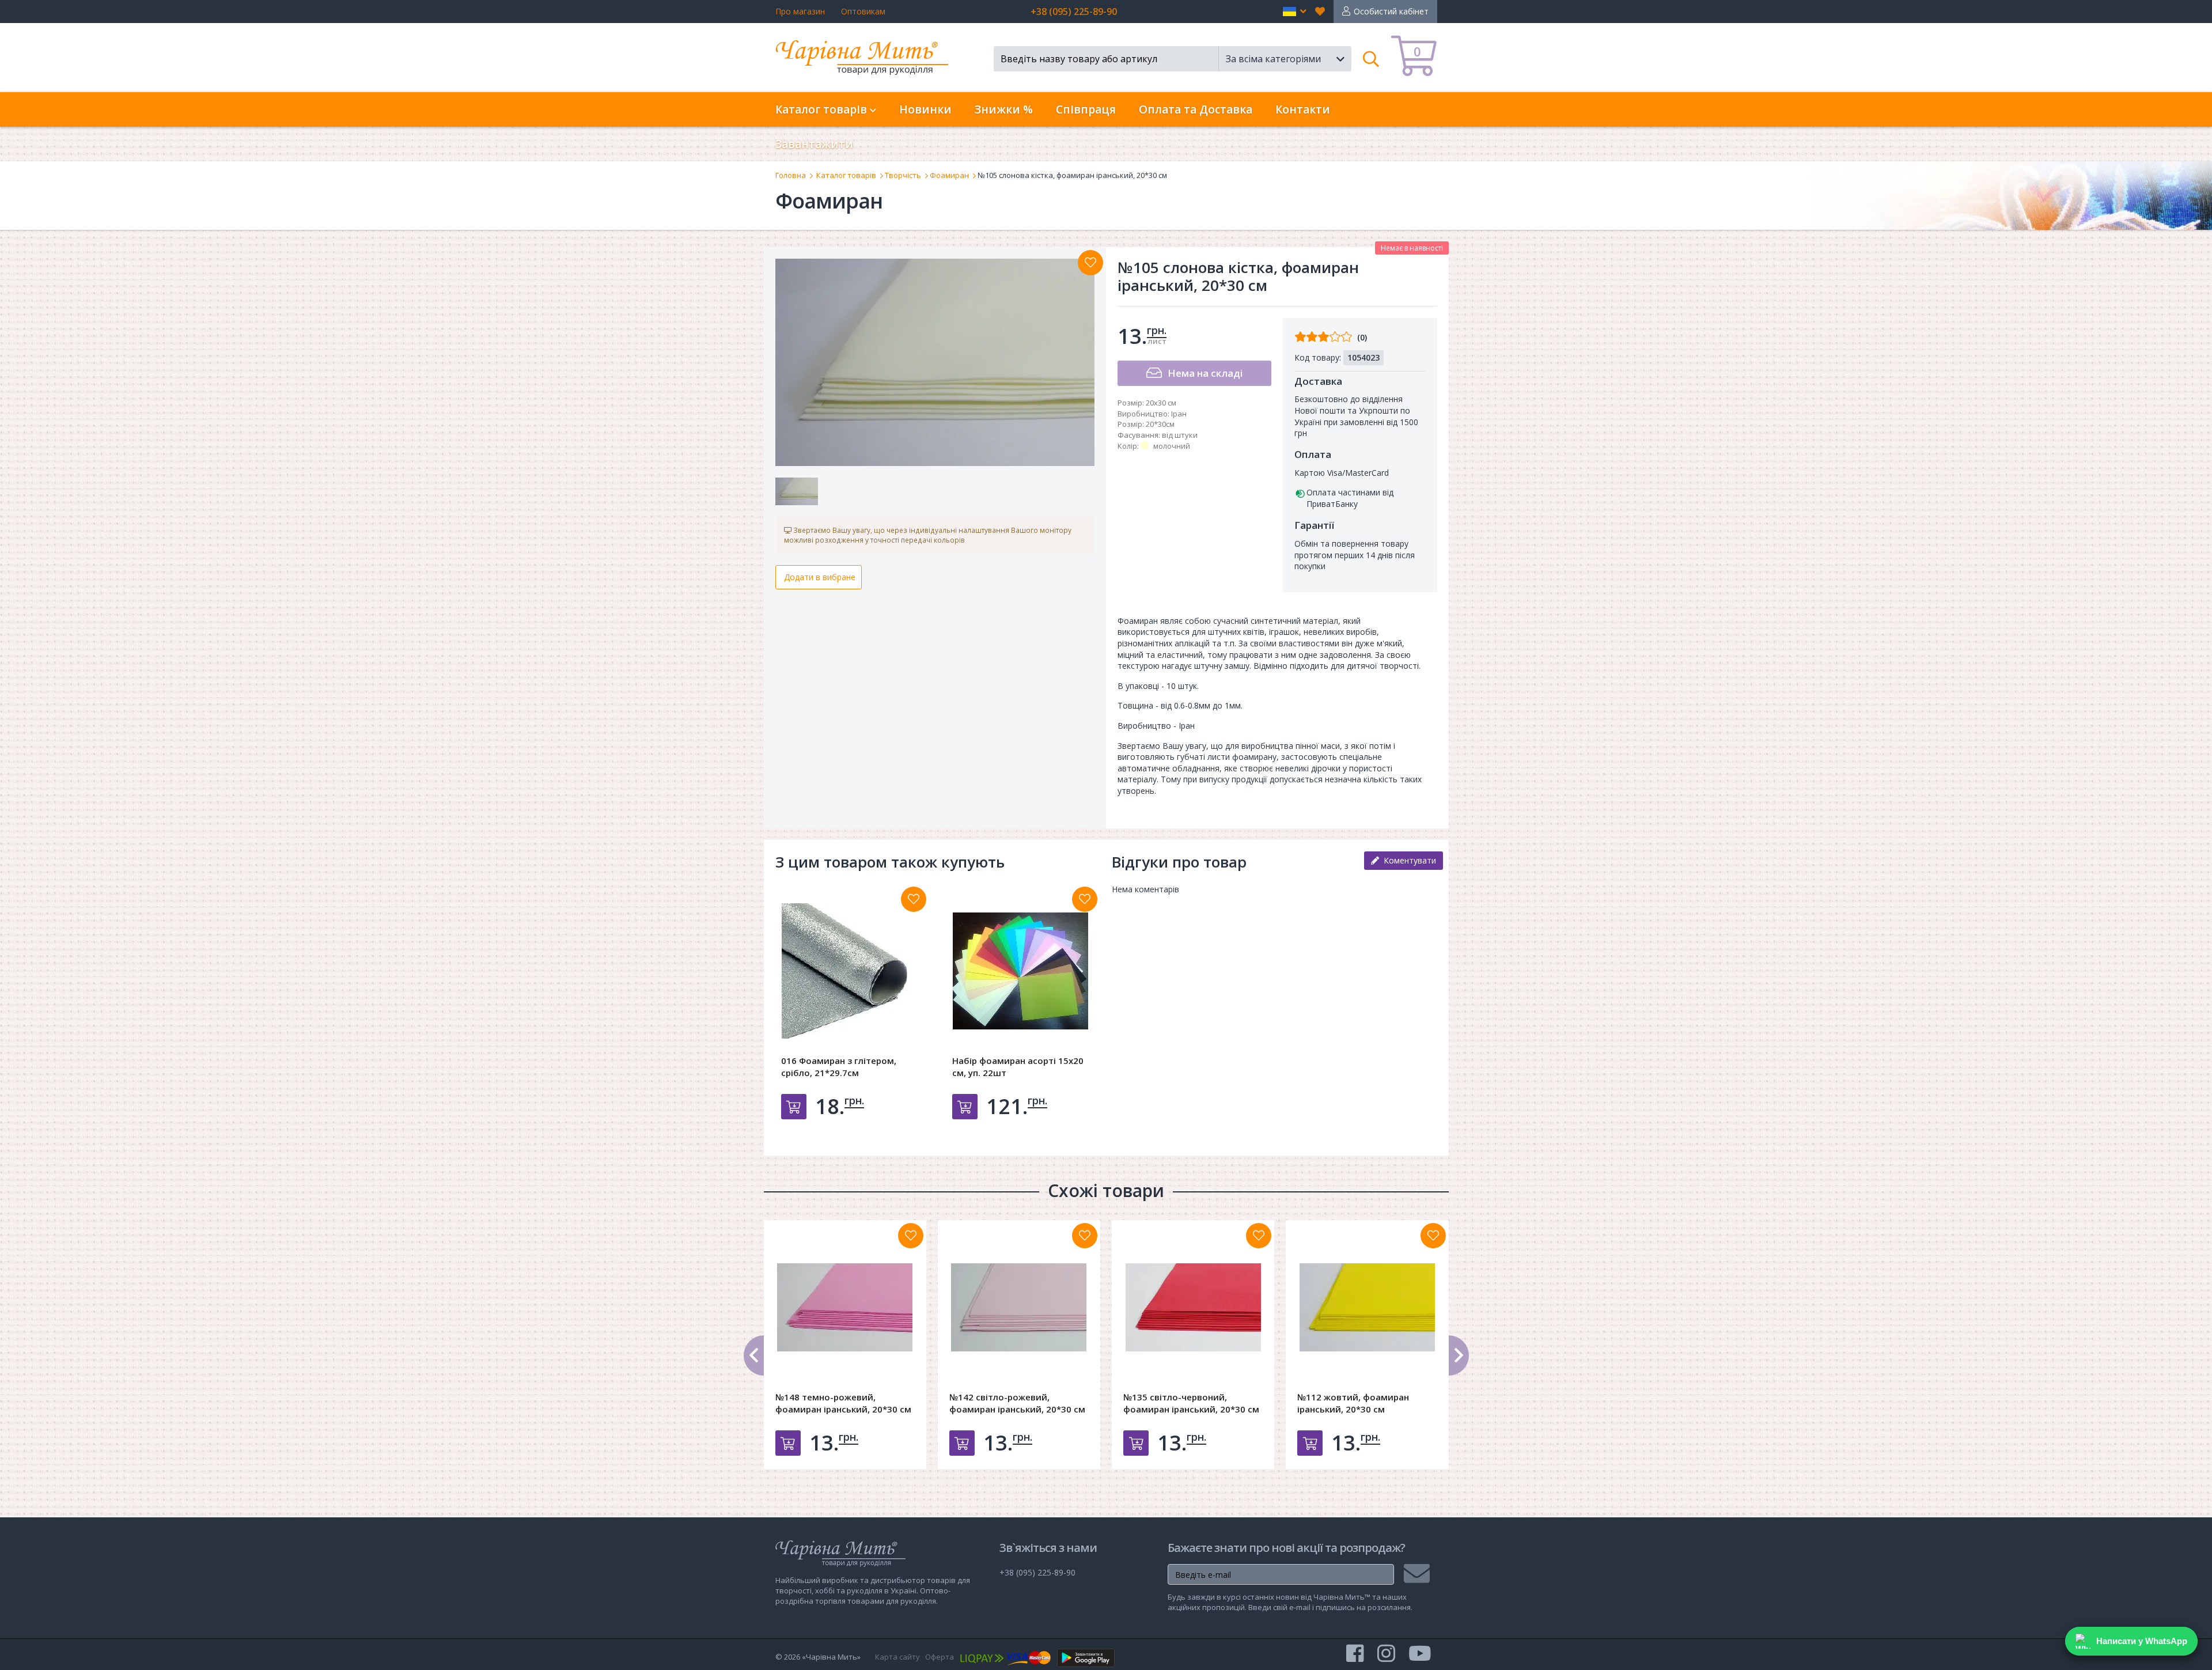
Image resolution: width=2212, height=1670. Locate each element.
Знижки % (1004, 109)
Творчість (903, 175)
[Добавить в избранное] (914, 899)
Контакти (1303, 109)
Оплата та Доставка (1196, 109)
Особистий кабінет (1391, 11)
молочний (1172, 446)
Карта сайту (897, 1657)
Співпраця (1086, 109)
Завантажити (814, 144)
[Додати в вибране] (1090, 263)
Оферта (940, 1657)
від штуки (1180, 435)
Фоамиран (949, 175)
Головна (791, 175)
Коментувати (1408, 860)
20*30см (1160, 424)
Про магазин (800, 11)
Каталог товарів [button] (823, 109)
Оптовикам (863, 11)
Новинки (925, 109)
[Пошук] (1371, 59)
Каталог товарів (846, 175)
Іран (1179, 414)
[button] (1295, 12)
